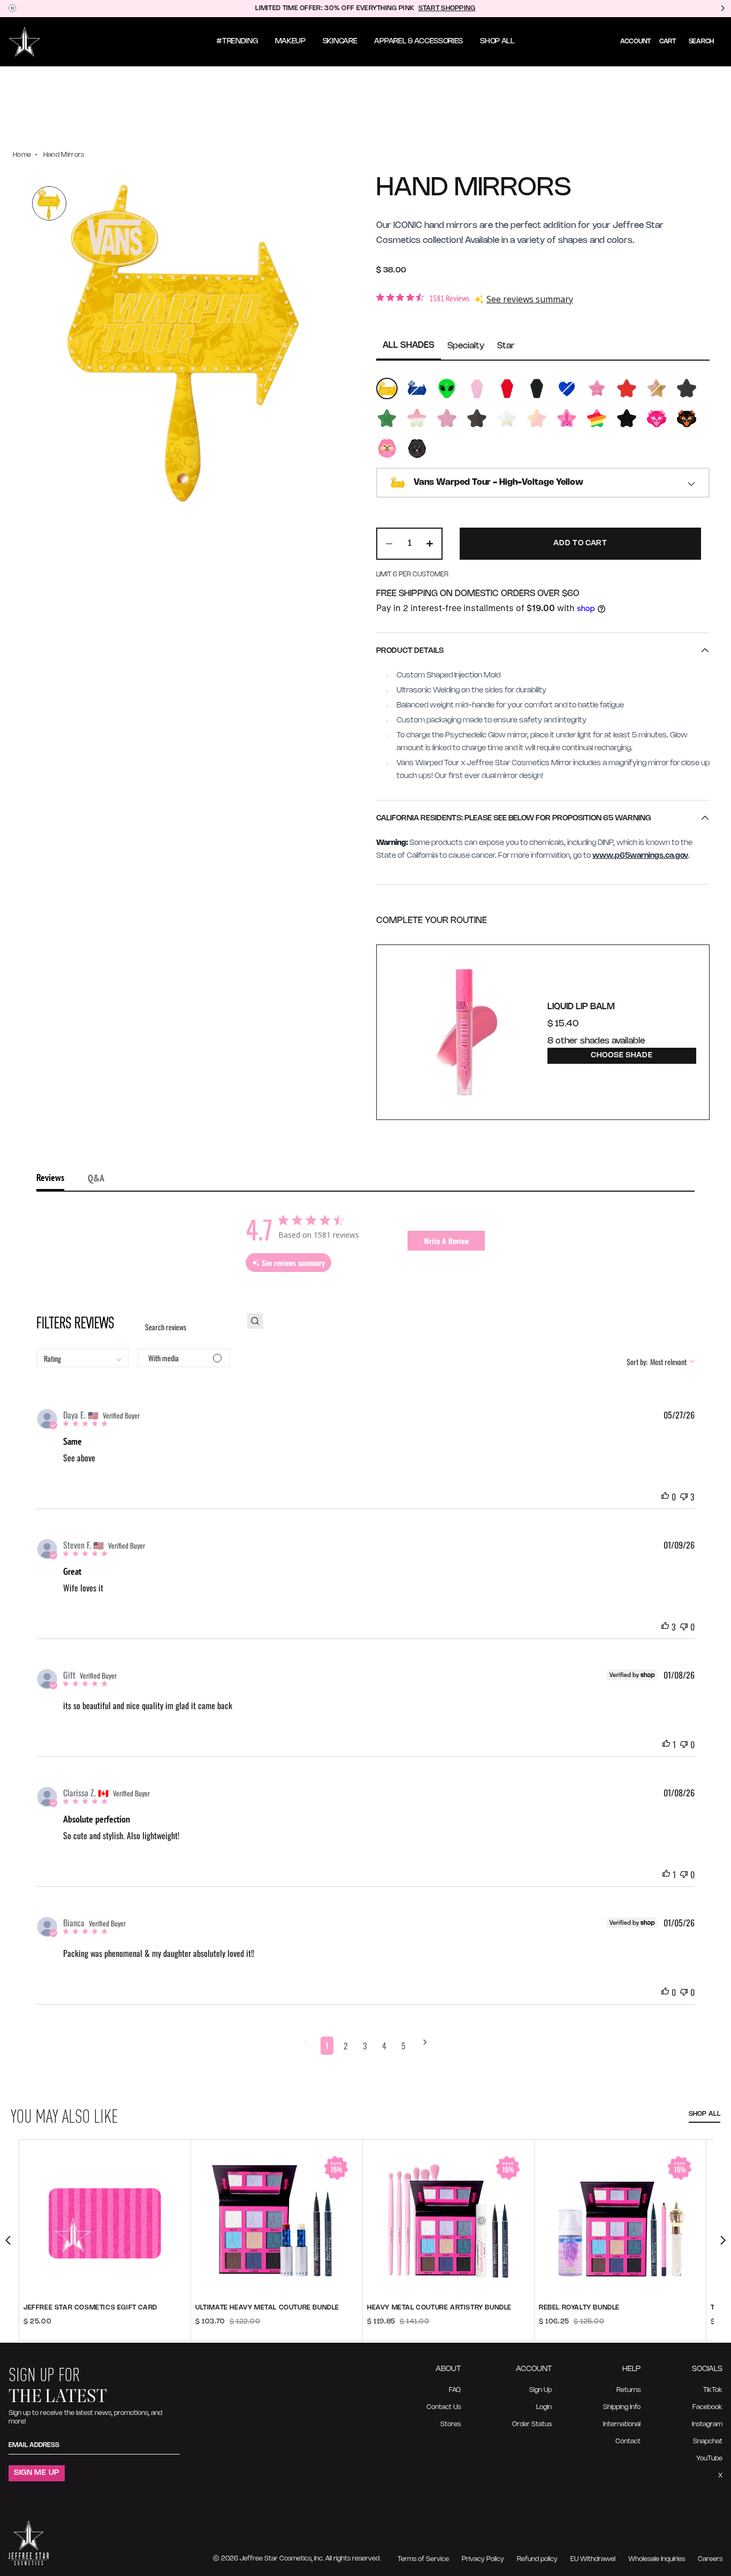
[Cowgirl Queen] (597, 388)
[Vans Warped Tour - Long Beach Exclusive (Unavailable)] (417, 388)
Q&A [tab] (96, 1178)
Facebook (707, 2407)
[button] (306, 2046)
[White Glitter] (507, 418)
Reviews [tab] (50, 1178)
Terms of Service (423, 2559)
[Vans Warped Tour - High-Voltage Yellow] (387, 388)
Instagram (707, 2424)
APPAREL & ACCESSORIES (418, 41)
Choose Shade (622, 1055)
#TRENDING (237, 41)
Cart (668, 41)
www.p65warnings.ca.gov (640, 856)
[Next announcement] (722, 9)
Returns (629, 2390)
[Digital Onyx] (477, 418)
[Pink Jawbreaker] (567, 418)
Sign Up (540, 2390)
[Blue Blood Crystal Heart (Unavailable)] (567, 388)
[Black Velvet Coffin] (537, 388)
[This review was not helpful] (684, 1497)
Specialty (466, 346)
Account (635, 41)
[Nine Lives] (687, 418)
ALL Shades (409, 345)
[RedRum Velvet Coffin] (507, 388)
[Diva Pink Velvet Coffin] (477, 388)
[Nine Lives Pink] (657, 418)
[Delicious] (417, 448)
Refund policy (537, 2559)
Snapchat (708, 2441)
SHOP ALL (497, 41)
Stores (451, 2424)
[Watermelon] (417, 418)
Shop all (705, 2114)
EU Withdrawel (593, 2559)
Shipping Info (622, 2407)
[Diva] (387, 448)
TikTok (713, 2390)
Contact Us (444, 2407)
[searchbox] (188, 1327)
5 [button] (403, 2046)
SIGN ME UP (37, 2473)
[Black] (627, 418)
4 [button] (384, 2046)
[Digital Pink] (447, 418)
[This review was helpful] (665, 1497)
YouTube (709, 2459)
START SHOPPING (447, 8)
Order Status (532, 2424)
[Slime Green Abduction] (447, 388)
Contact (628, 2441)
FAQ (455, 2390)
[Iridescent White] (537, 418)
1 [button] (327, 2046)
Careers (710, 2559)
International (622, 2424)
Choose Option (105, 2328)
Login (544, 2407)
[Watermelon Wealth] (387, 418)
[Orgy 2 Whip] (687, 388)
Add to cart (277, 2328)
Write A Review (446, 1241)
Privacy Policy (483, 2559)
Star (506, 346)
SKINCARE (340, 41)
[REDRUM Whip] (627, 388)
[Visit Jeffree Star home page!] (25, 42)
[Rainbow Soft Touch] (597, 418)
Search (701, 41)
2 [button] (346, 2046)
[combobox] (543, 483)
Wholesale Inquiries (657, 2559)
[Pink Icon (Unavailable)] (657, 388)
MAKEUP (290, 41)
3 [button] (365, 2046)
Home (22, 155)
